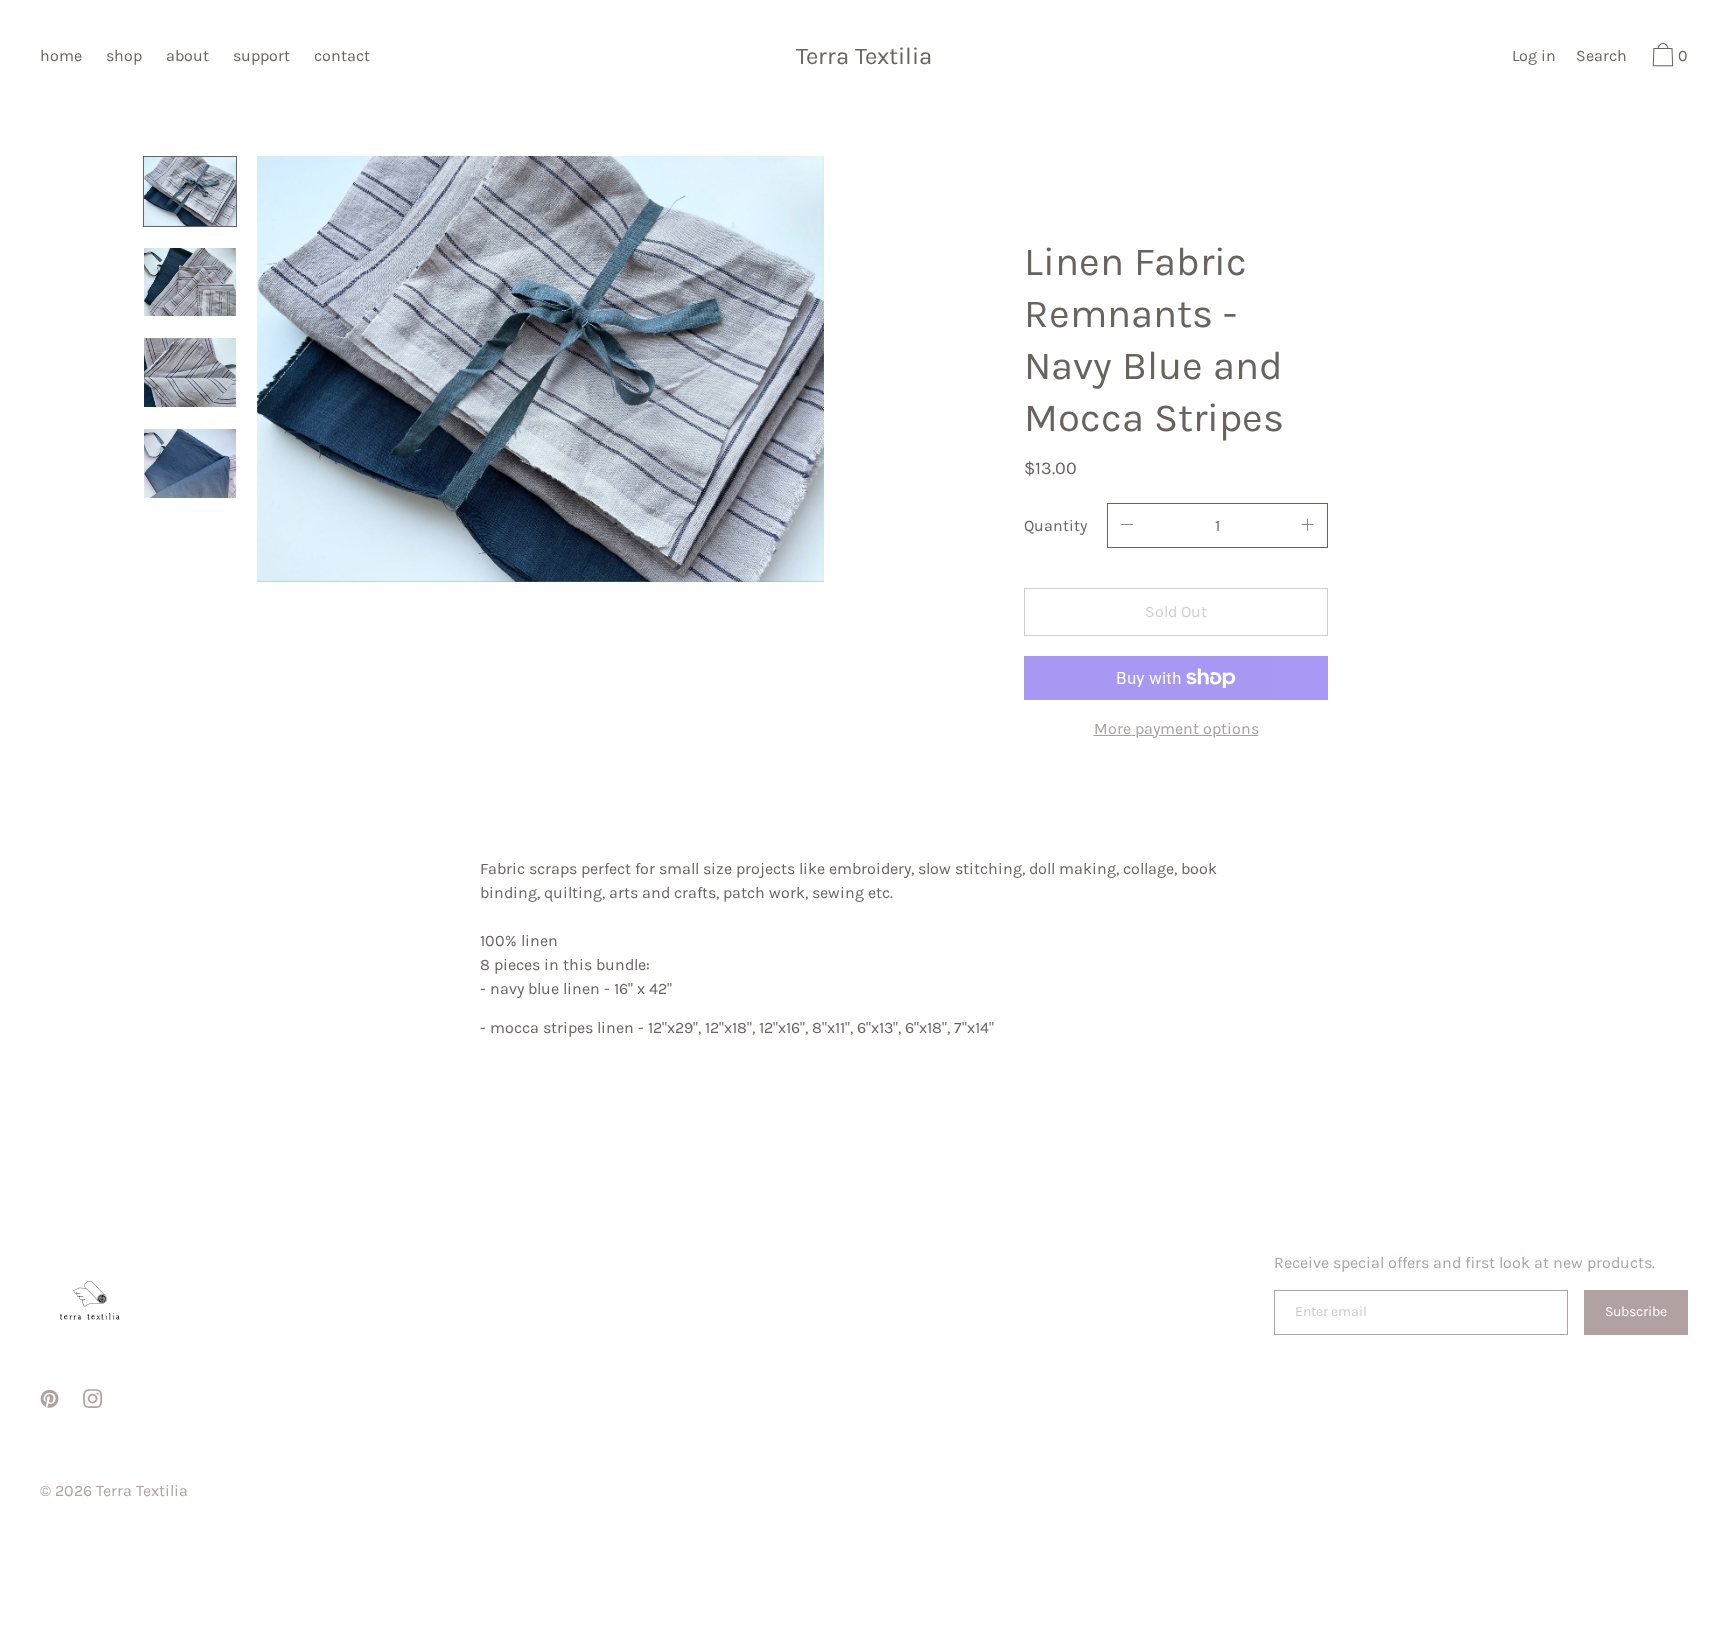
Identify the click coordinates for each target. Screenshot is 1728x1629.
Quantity (1055, 525)
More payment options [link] (1176, 728)
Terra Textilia (864, 56)
